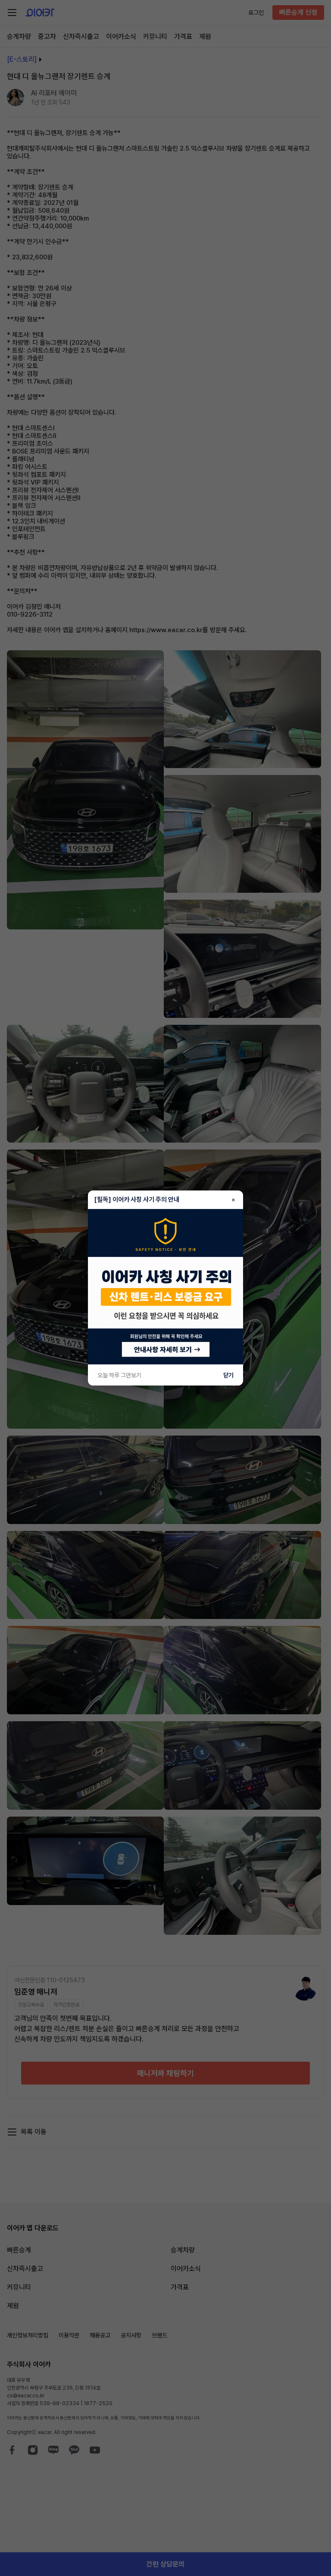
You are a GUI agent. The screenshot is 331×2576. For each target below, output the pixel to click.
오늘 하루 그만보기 (119, 1375)
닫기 (228, 1375)
